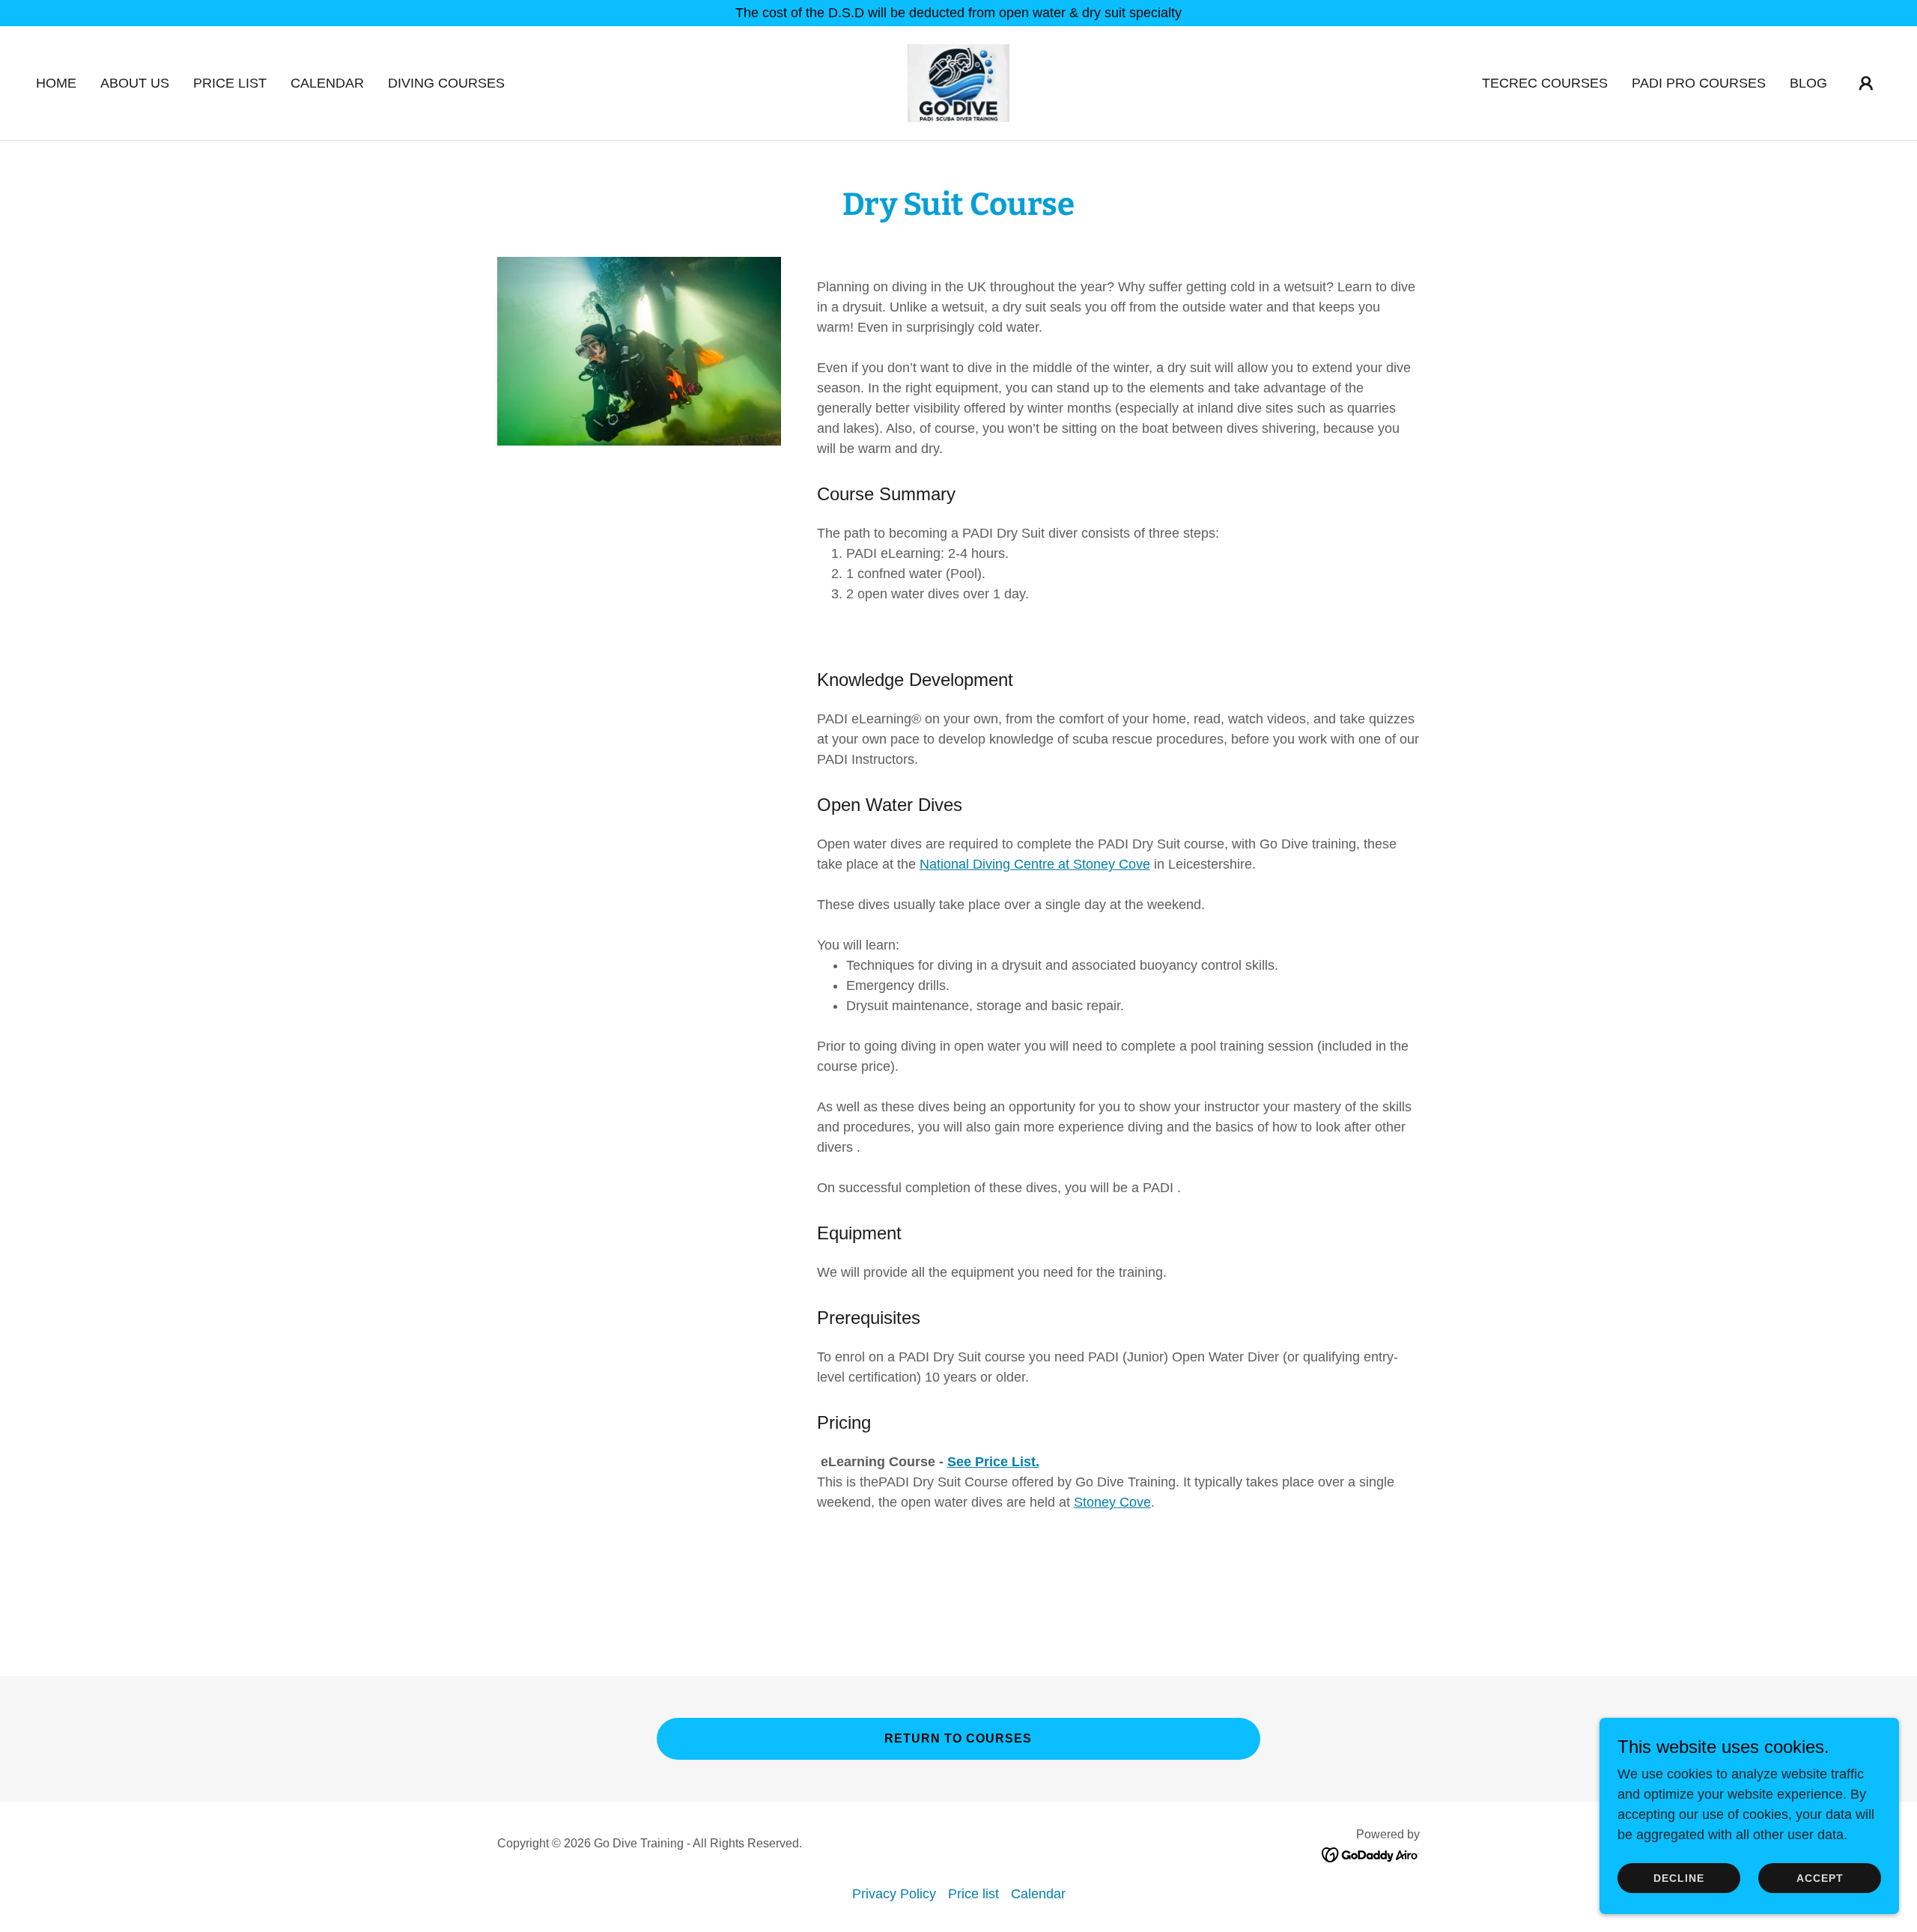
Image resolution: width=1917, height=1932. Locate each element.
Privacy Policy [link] (894, 1894)
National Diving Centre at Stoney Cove (1035, 864)
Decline (1679, 1878)
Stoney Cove (1112, 1502)
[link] (958, 82)
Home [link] (56, 83)
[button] (1866, 83)
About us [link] (135, 83)
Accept (1820, 1878)
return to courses (958, 1738)
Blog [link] (1808, 83)
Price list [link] (230, 83)
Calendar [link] (327, 83)
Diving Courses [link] (446, 83)
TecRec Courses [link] (1545, 83)
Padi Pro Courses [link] (1699, 83)
